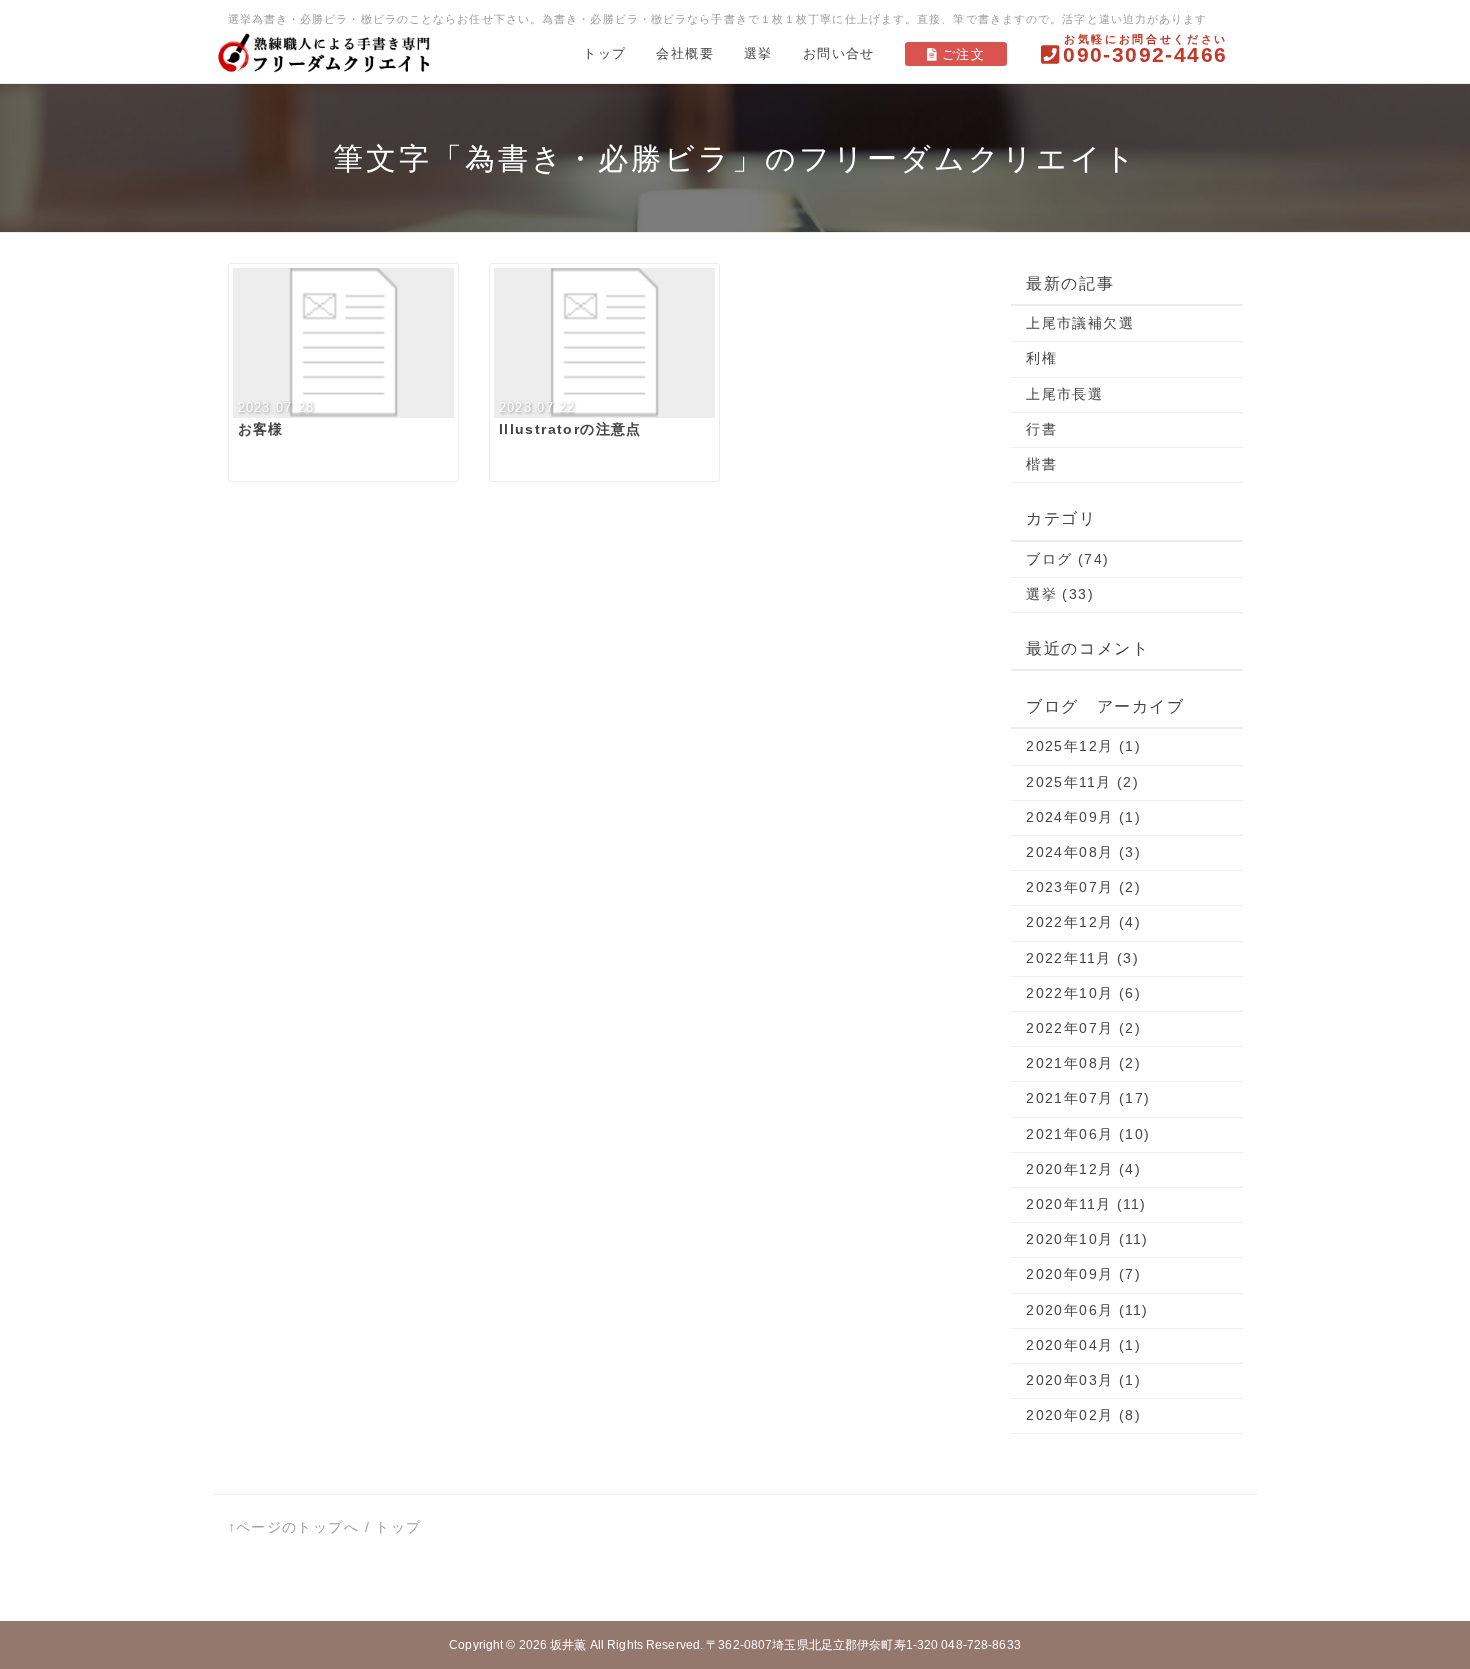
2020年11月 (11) (1086, 1204)
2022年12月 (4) (1083, 922)
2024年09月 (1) (1083, 817)
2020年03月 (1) (1083, 1380)
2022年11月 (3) (1082, 958)
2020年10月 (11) (1087, 1239)
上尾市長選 (1064, 394)
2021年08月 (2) (1083, 1063)
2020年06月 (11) (1087, 1310)
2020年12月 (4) (1083, 1169)
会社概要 (685, 53)
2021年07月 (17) (1088, 1098)
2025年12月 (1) (1083, 746)
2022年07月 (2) (1083, 1028)
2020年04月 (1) (1083, 1345)
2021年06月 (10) (1088, 1134)
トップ (604, 53)
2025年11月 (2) (1082, 782)
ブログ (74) (1067, 559)
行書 (1041, 429)
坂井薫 (568, 1645)
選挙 (758, 53)
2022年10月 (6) (1083, 993)
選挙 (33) (1060, 594)
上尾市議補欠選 (1080, 323)
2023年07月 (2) (1083, 887)
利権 (1041, 358)
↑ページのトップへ (294, 1527)
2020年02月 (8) (1083, 1415)
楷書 (1041, 464)
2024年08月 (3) (1083, 852)
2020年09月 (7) (1083, 1274)
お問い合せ (839, 53)
